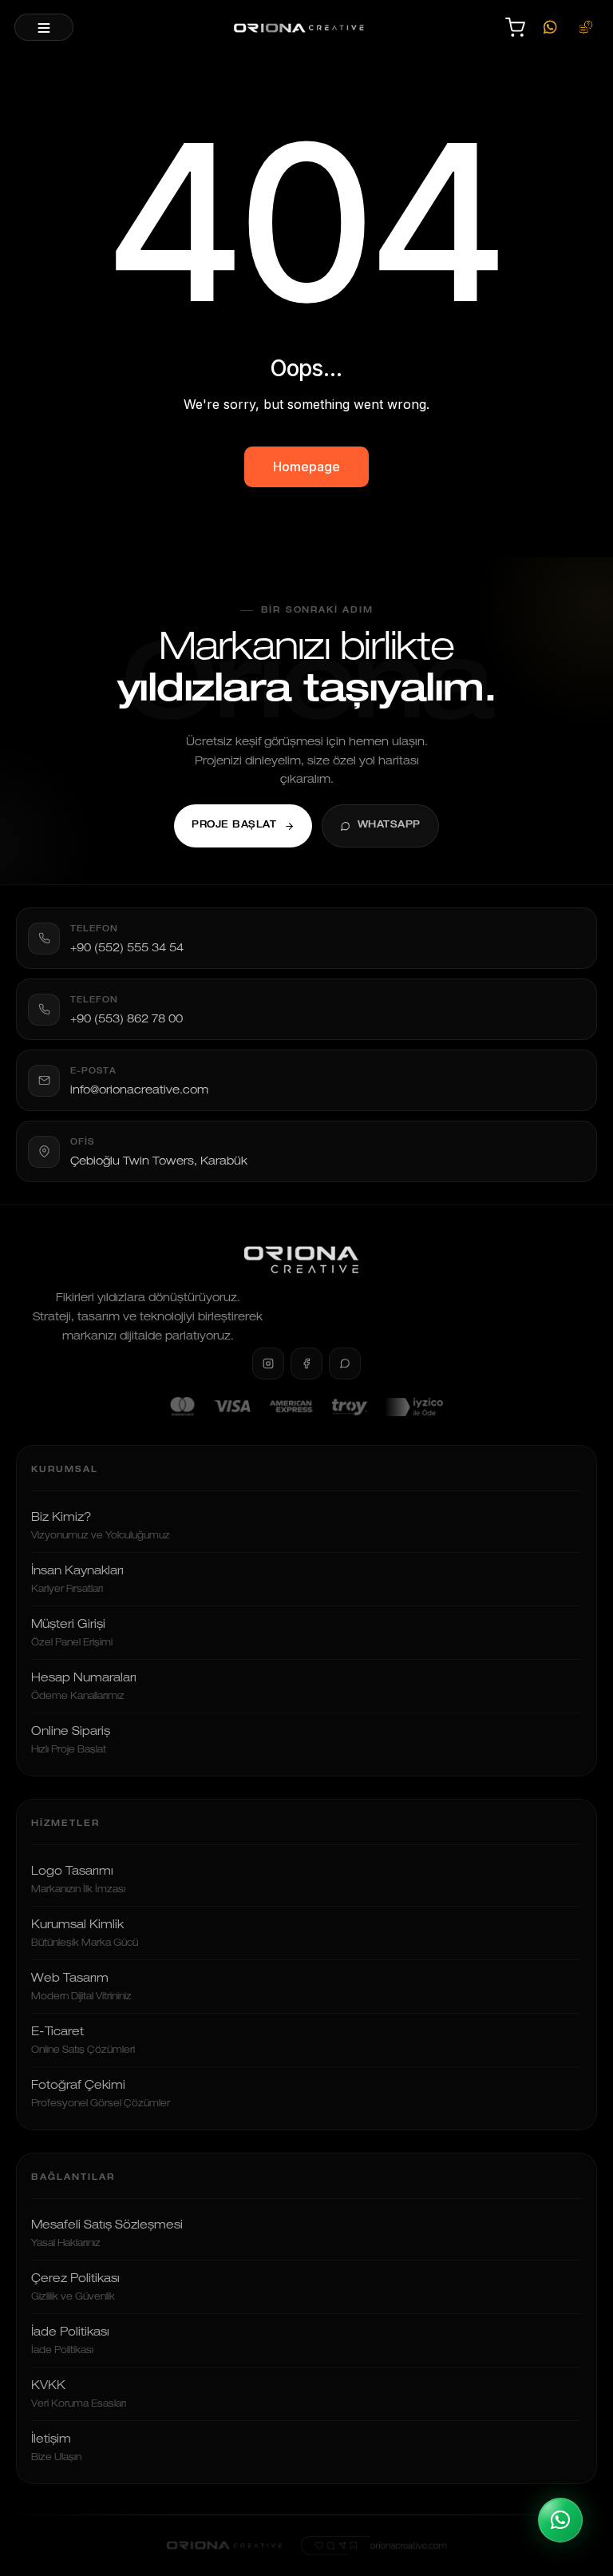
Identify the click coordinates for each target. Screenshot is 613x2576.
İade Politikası (70, 2341)
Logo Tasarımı (78, 1880)
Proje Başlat (234, 826)
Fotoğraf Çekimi (101, 2094)
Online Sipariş (71, 1740)
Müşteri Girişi (72, 1633)
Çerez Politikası (75, 2288)
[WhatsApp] (550, 27)
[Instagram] (268, 1363)
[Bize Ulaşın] (585, 27)
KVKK (79, 2395)
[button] (560, 2520)
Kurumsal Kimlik (85, 1934)
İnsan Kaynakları (77, 1580)
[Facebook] (306, 1363)
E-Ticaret (83, 2041)
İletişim (56, 2448)
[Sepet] (515, 27)
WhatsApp (389, 826)
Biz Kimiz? (101, 1526)
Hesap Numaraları (84, 1687)
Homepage (306, 466)
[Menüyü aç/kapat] (44, 27)
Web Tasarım (81, 1987)
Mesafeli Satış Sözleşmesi (107, 2234)
